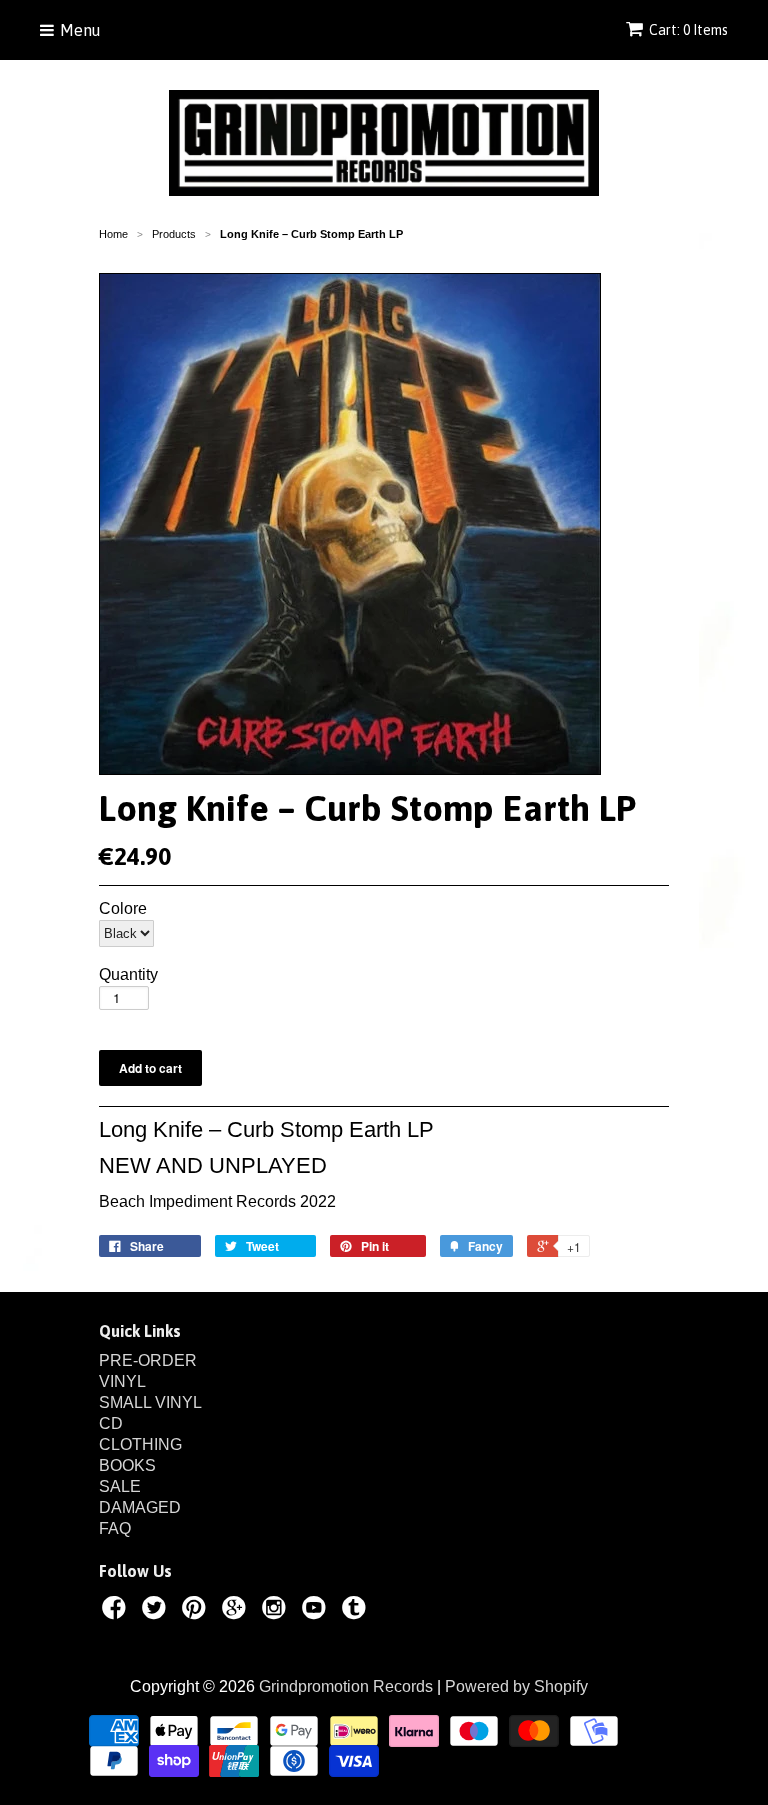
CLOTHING (140, 1444)
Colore (123, 909)
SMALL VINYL (150, 1402)
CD (111, 1423)
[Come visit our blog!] (357, 1611)
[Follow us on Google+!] (237, 1611)
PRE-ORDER (148, 1360)
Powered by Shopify (516, 1686)
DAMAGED (140, 1507)
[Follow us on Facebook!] (117, 1611)
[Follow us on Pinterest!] (197, 1611)
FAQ (115, 1528)
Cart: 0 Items (688, 30)
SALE (120, 1486)
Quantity (128, 975)
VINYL (122, 1381)
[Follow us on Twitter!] (157, 1611)
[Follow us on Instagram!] (277, 1611)
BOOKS (127, 1465)
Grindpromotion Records (346, 1686)
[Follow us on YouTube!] (317, 1611)
